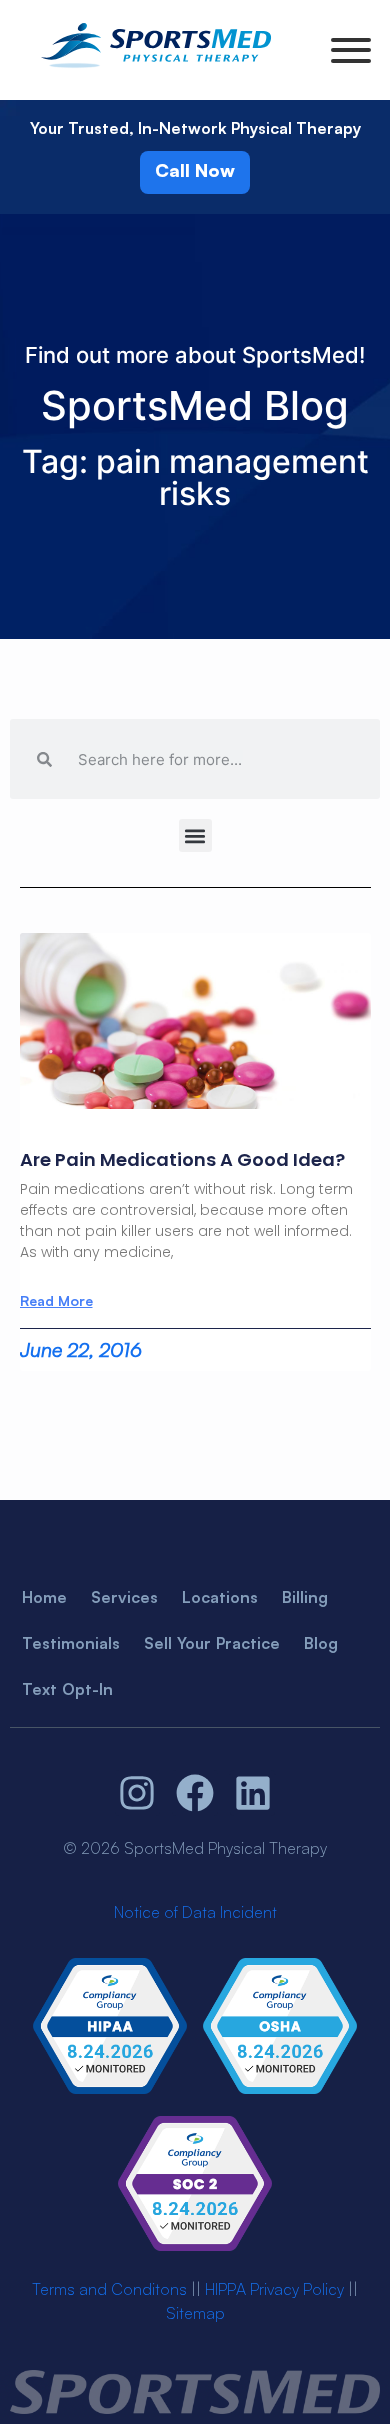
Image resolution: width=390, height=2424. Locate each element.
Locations (220, 1597)
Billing (305, 1597)
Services (124, 1597)
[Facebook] (195, 1793)
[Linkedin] (253, 1793)
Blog (321, 1643)
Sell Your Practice (212, 1643)
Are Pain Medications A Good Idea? (182, 1159)
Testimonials (71, 1643)
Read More (56, 1301)
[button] (195, 835)
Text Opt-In (67, 1689)
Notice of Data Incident (195, 1912)
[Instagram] (138, 1793)
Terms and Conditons (109, 2289)
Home (44, 1597)
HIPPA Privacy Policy (274, 2289)
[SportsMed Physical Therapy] (156, 71)
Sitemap (195, 2313)
